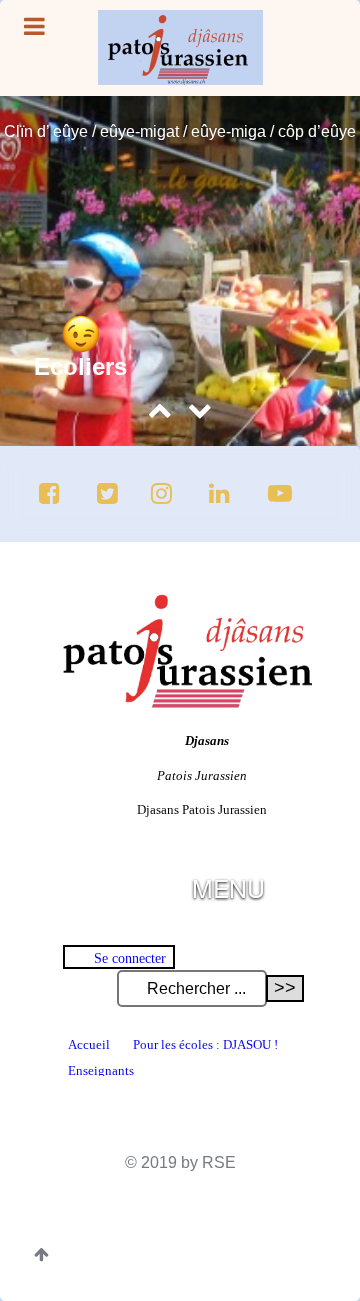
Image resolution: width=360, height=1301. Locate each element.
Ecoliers (80, 366)
